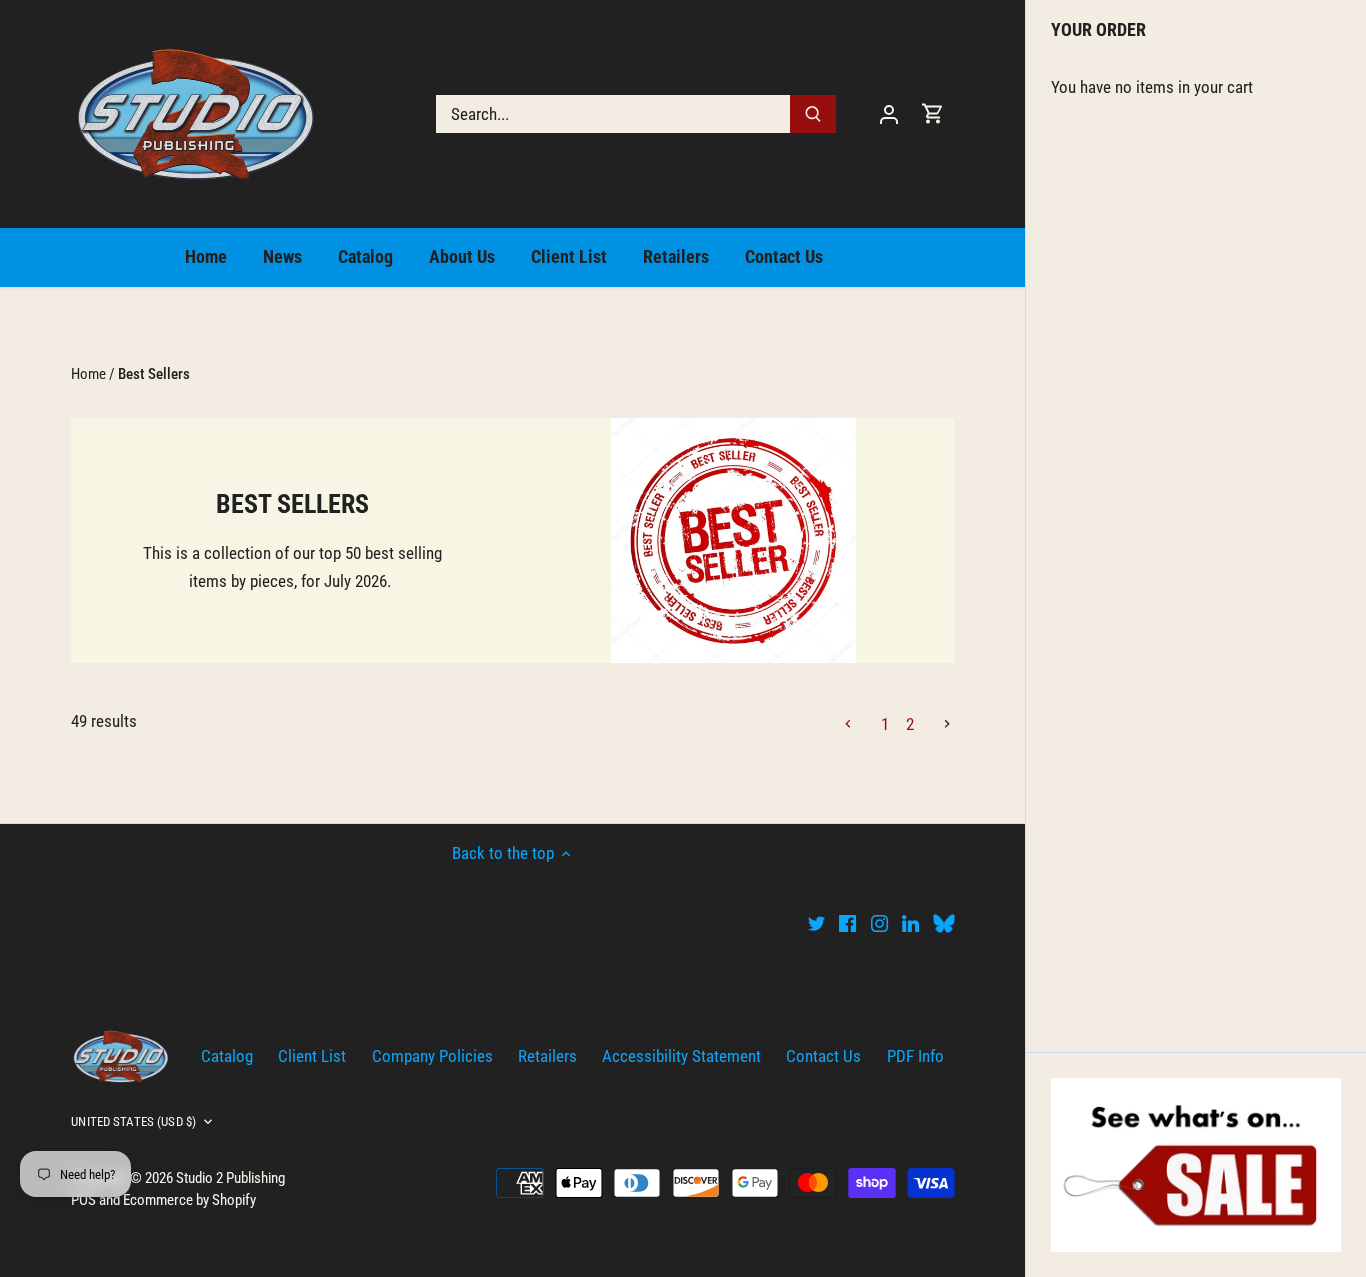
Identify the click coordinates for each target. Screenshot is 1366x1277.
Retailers (547, 1056)
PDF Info (915, 1056)
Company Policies (432, 1056)
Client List (312, 1056)
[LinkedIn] (910, 923)
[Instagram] (879, 923)
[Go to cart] (933, 113)
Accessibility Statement (681, 1056)
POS (83, 1200)
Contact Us (823, 1056)
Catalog (227, 1056)
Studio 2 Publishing (230, 1178)
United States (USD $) (133, 1121)
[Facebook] (847, 923)
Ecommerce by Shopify (189, 1200)
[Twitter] (816, 923)
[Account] (889, 113)
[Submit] (814, 114)
